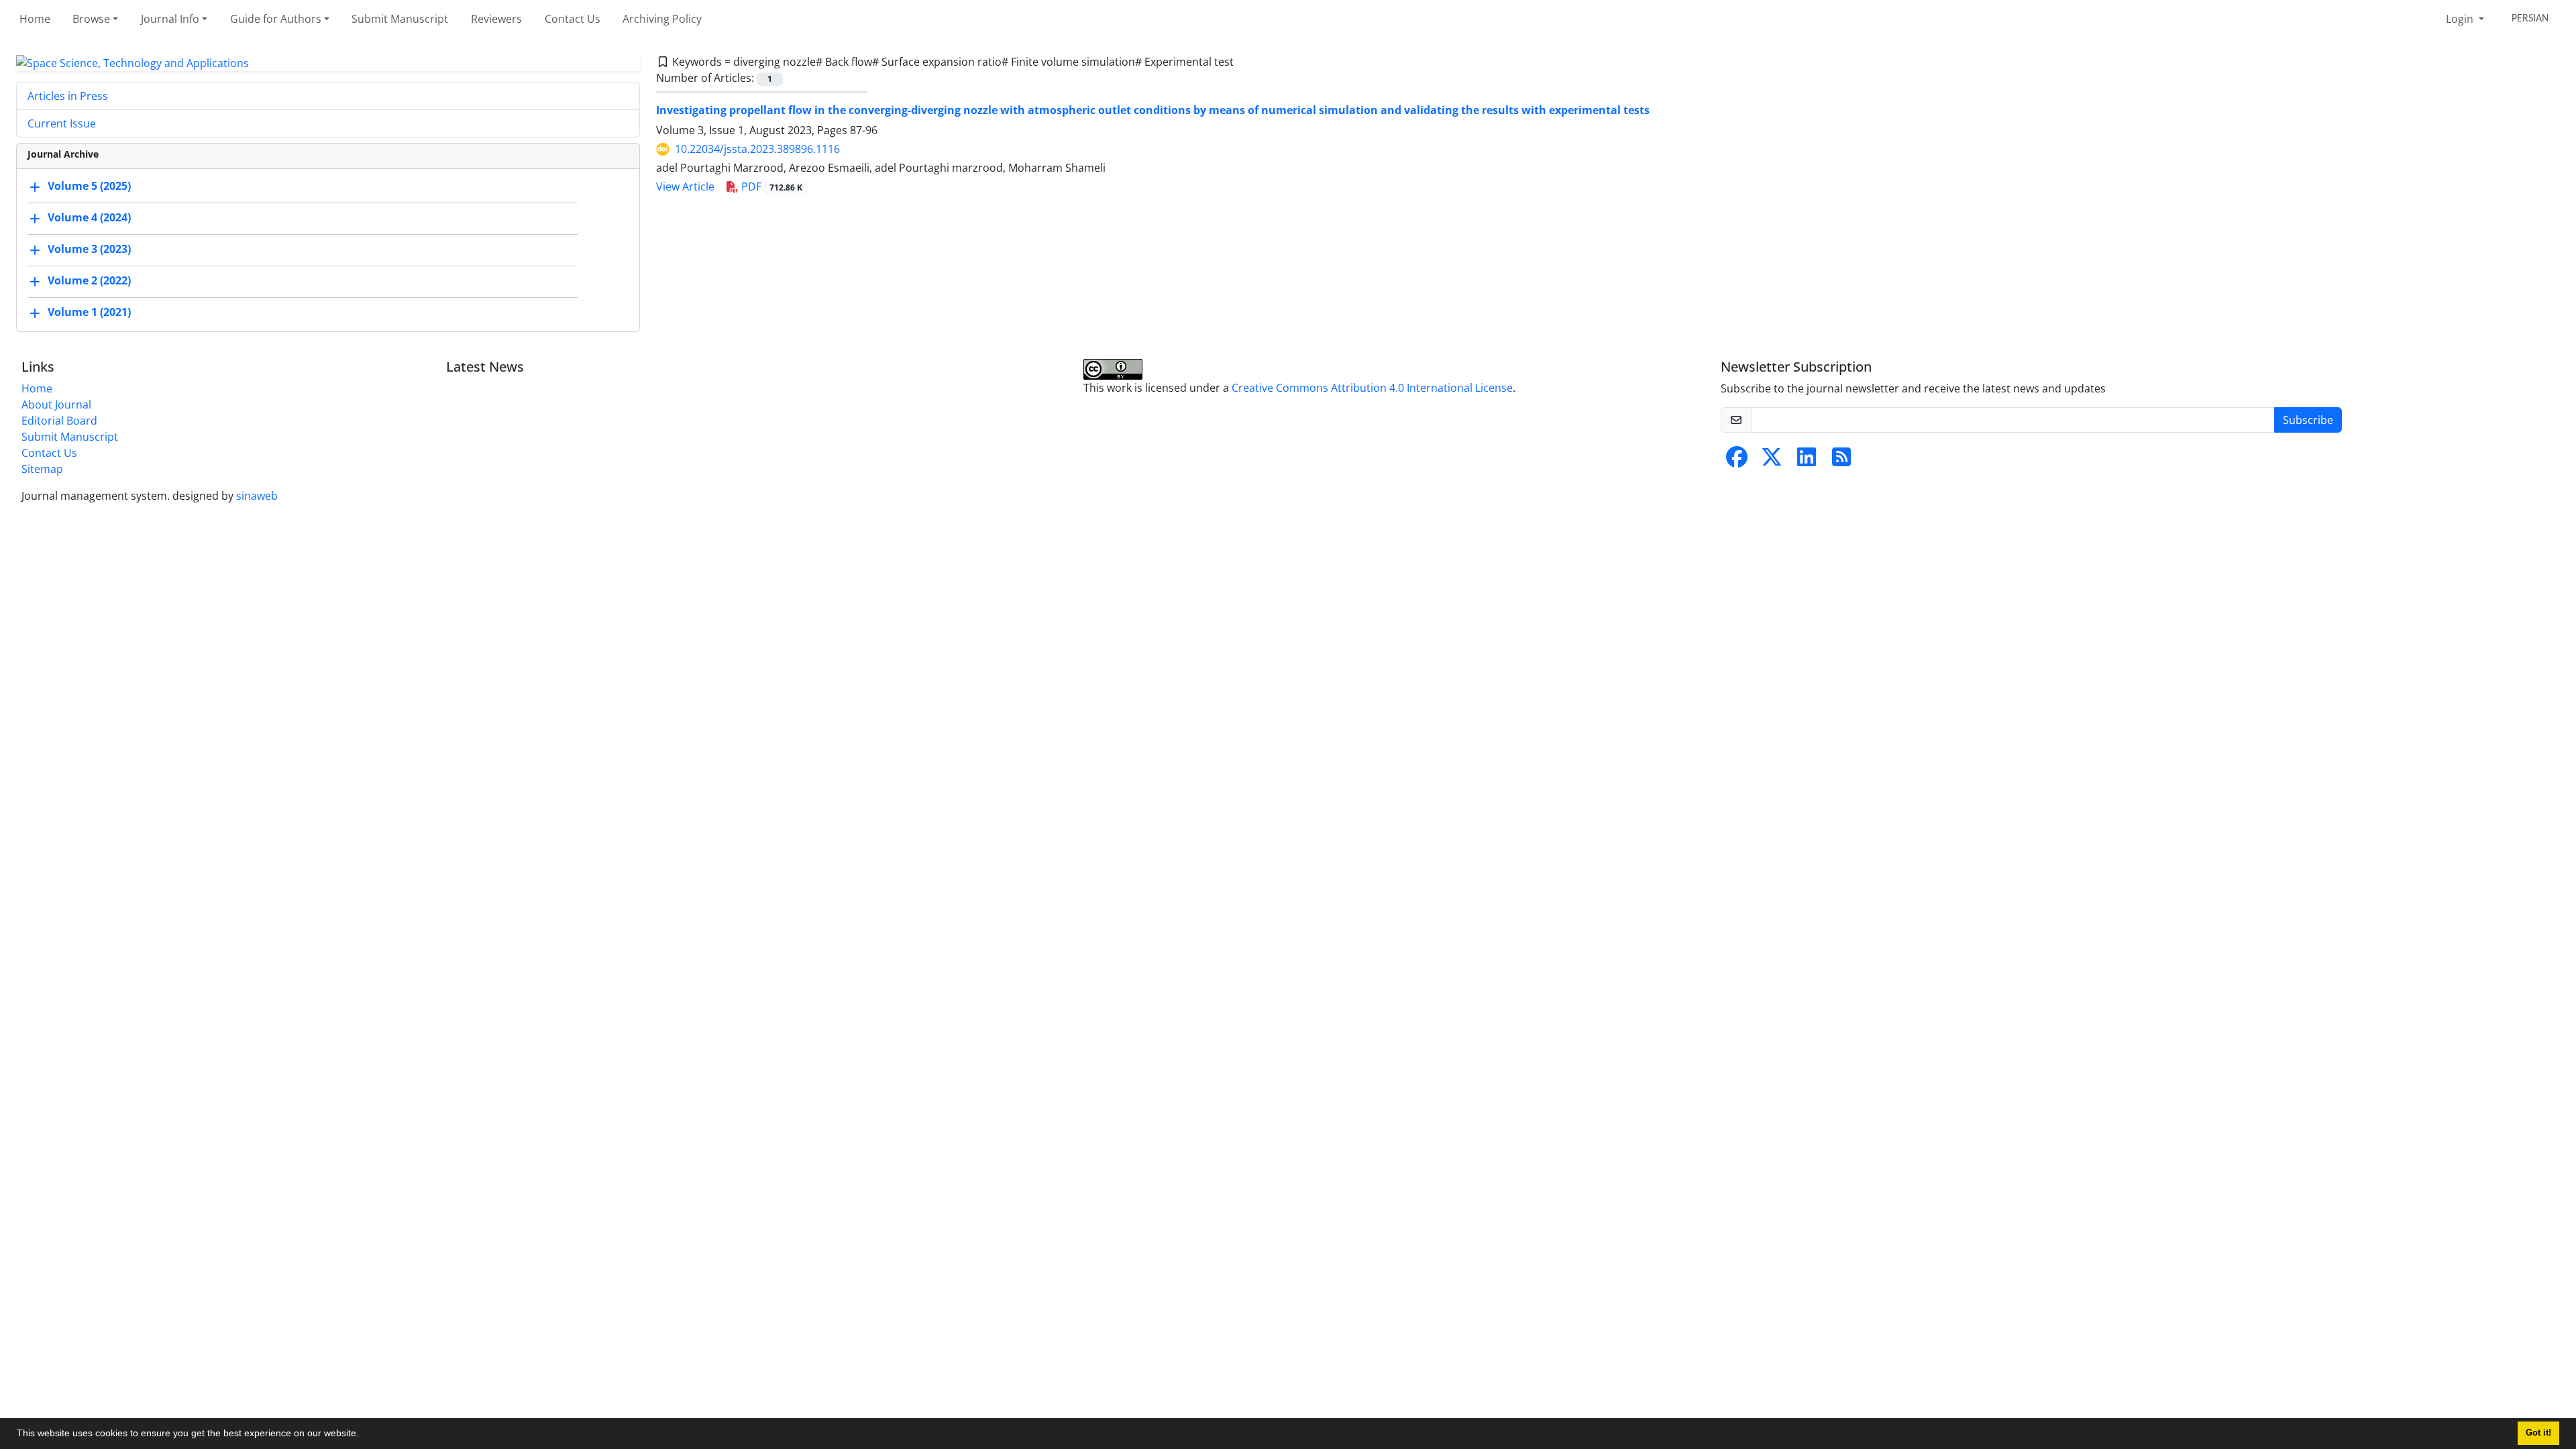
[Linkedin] (1807, 461)
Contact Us (573, 19)
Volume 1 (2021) (89, 312)
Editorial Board (59, 421)
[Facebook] (1737, 461)
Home (35, 19)
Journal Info (170, 19)
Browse (91, 19)
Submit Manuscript (400, 19)
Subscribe (2308, 420)
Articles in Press (68, 96)
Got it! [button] (2538, 1433)
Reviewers (496, 19)
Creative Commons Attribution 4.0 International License (1372, 388)
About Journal (56, 405)
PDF (770, 186)
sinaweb (257, 496)
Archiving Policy (662, 19)
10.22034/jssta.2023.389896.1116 (757, 149)
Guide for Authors (276, 19)
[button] (364, 1435)
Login (2461, 19)
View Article (685, 186)
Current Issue (62, 123)
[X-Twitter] (1772, 461)
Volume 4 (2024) (89, 217)
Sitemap (42, 469)
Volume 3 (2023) (89, 249)
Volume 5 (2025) (89, 186)
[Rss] (1841, 461)
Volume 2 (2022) (89, 280)
